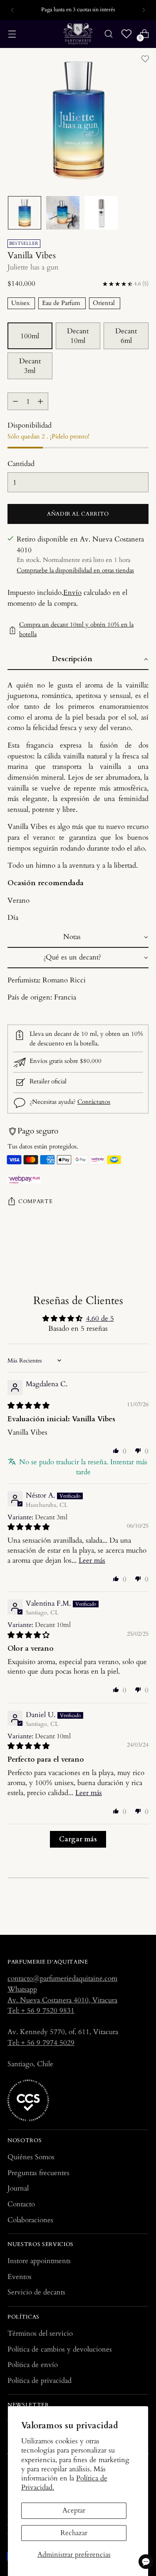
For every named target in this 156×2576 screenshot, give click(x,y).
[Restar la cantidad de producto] (15, 401)
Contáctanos (94, 1102)
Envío (72, 593)
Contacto (21, 2204)
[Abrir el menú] (12, 34)
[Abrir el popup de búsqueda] (108, 34)
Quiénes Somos (31, 2157)
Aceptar (74, 2510)
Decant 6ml (126, 336)
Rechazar (74, 2533)
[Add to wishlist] (145, 59)
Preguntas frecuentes (38, 2173)
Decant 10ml (78, 336)
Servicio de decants (36, 2292)
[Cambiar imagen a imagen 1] (25, 213)
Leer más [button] (92, 1560)
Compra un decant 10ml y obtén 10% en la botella (76, 630)
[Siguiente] (144, 10)
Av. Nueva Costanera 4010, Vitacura (62, 2000)
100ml (30, 336)
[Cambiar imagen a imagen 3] (101, 213)
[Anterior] (12, 10)
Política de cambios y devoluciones (60, 2349)
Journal (18, 2188)
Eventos (20, 2277)
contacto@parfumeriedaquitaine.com (62, 1978)
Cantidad (21, 464)
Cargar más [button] (78, 1839)
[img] (28, 1406)
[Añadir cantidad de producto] (40, 401)
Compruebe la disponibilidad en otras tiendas (75, 570)
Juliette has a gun (33, 267)
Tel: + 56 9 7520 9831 (41, 2011)
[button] (78, 660)
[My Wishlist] (126, 34)
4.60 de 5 (100, 1318)
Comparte (35, 1201)
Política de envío (33, 2365)
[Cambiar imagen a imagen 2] (63, 213)
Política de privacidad (40, 2381)
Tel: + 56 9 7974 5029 (41, 2043)
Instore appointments (39, 2261)
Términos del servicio (40, 2333)
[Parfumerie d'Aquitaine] (78, 34)
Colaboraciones (30, 2220)
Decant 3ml (30, 366)
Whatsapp (22, 1989)
